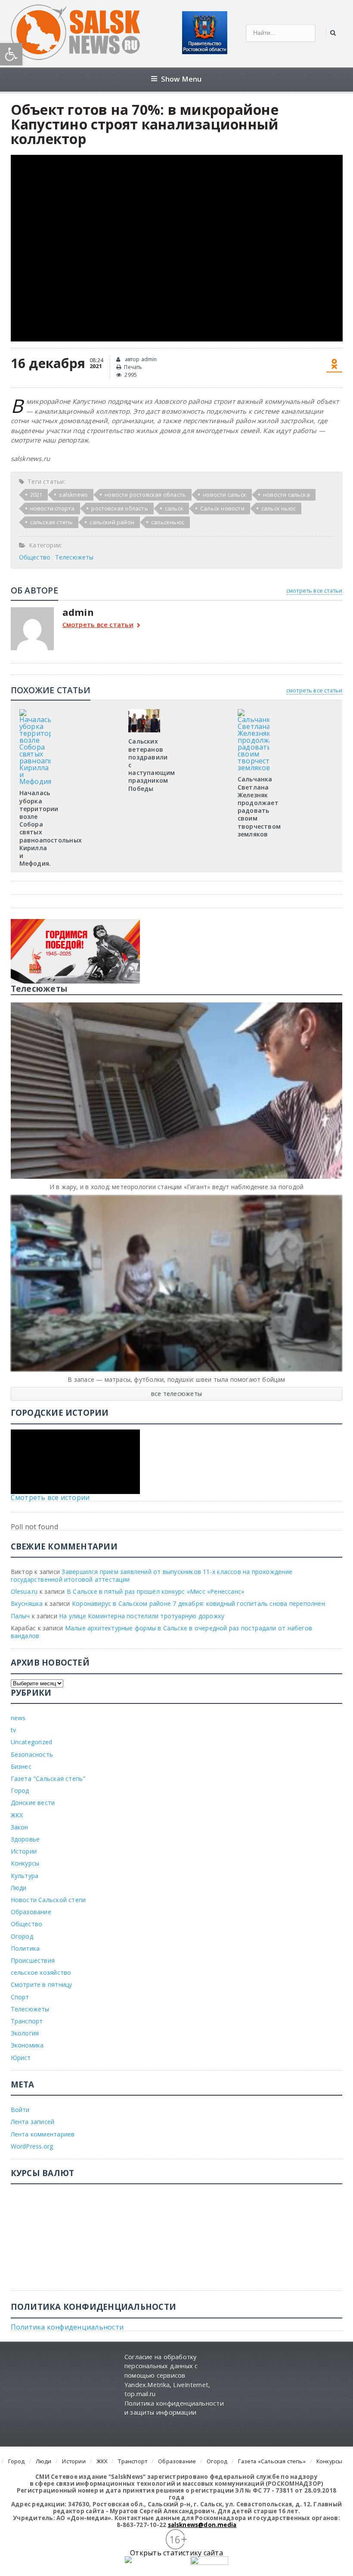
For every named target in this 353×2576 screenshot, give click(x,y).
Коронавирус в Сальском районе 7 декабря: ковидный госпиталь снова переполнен (198, 1603)
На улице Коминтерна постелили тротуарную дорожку (142, 1616)
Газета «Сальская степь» (272, 2461)
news (18, 1718)
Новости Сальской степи (48, 1900)
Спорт (20, 1997)
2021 (36, 495)
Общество (35, 557)
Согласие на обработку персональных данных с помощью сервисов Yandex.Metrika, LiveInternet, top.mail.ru (167, 2375)
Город (20, 1791)
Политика (25, 1948)
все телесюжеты (176, 1394)
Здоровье (25, 1839)
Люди (19, 1888)
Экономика (27, 2045)
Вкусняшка (27, 1603)
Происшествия (33, 1960)
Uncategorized (32, 1742)
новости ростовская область (145, 495)
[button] (11, 54)
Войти (20, 2110)
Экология (25, 2033)
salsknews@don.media (202, 2525)
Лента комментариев (43, 2134)
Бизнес (21, 1766)
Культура (25, 1876)
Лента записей (33, 2122)
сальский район (112, 522)
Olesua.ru (24, 1591)
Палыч (20, 1616)
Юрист (21, 2058)
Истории (24, 1851)
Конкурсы (25, 1863)
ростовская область (120, 508)
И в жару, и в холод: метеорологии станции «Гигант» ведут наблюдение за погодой (176, 1187)
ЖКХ (17, 1815)
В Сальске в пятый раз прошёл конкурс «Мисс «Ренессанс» (155, 1591)
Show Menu (181, 79)
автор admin (140, 359)
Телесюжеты (74, 557)
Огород (22, 1936)
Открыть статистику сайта (176, 2553)
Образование (31, 1912)
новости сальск (224, 495)
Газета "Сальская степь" (48, 1778)
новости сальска (286, 495)
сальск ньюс (279, 508)
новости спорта (53, 508)
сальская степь (52, 522)
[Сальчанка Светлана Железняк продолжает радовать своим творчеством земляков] (254, 712)
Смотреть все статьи (98, 625)
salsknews (73, 495)
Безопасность (32, 1754)
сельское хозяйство (41, 1972)
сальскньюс (168, 522)
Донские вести (33, 1803)
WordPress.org (32, 2146)
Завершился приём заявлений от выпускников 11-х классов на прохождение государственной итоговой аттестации (152, 1575)
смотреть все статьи (314, 590)
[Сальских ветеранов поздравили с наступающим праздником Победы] (144, 712)
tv (13, 1730)
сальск (174, 508)
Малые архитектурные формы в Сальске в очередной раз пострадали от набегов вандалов (161, 1632)
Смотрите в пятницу (42, 1984)
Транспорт (27, 2021)
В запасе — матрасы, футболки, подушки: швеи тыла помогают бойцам (176, 1379)
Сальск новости (222, 508)
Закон (20, 1827)
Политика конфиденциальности (67, 2327)
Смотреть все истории (50, 1497)
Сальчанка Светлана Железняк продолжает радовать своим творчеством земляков (259, 806)
